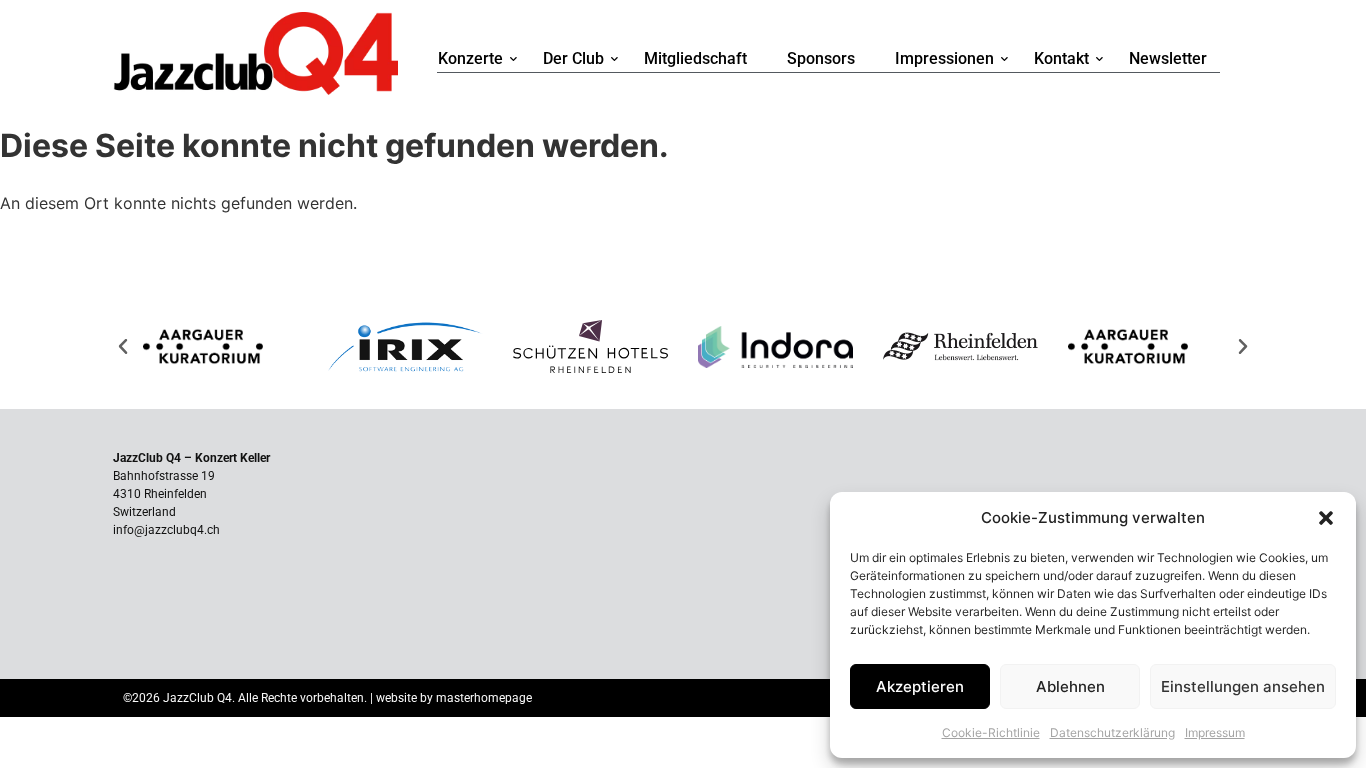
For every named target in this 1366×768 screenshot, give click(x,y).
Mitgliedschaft (695, 58)
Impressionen (944, 58)
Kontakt (1061, 58)
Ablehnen (1070, 686)
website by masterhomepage (454, 698)
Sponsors (821, 58)
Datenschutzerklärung (1112, 732)
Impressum (1215, 732)
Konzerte (470, 58)
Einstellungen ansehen (1243, 686)
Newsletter (1168, 58)
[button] (1326, 518)
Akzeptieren (920, 686)
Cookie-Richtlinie (991, 732)
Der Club (573, 58)
